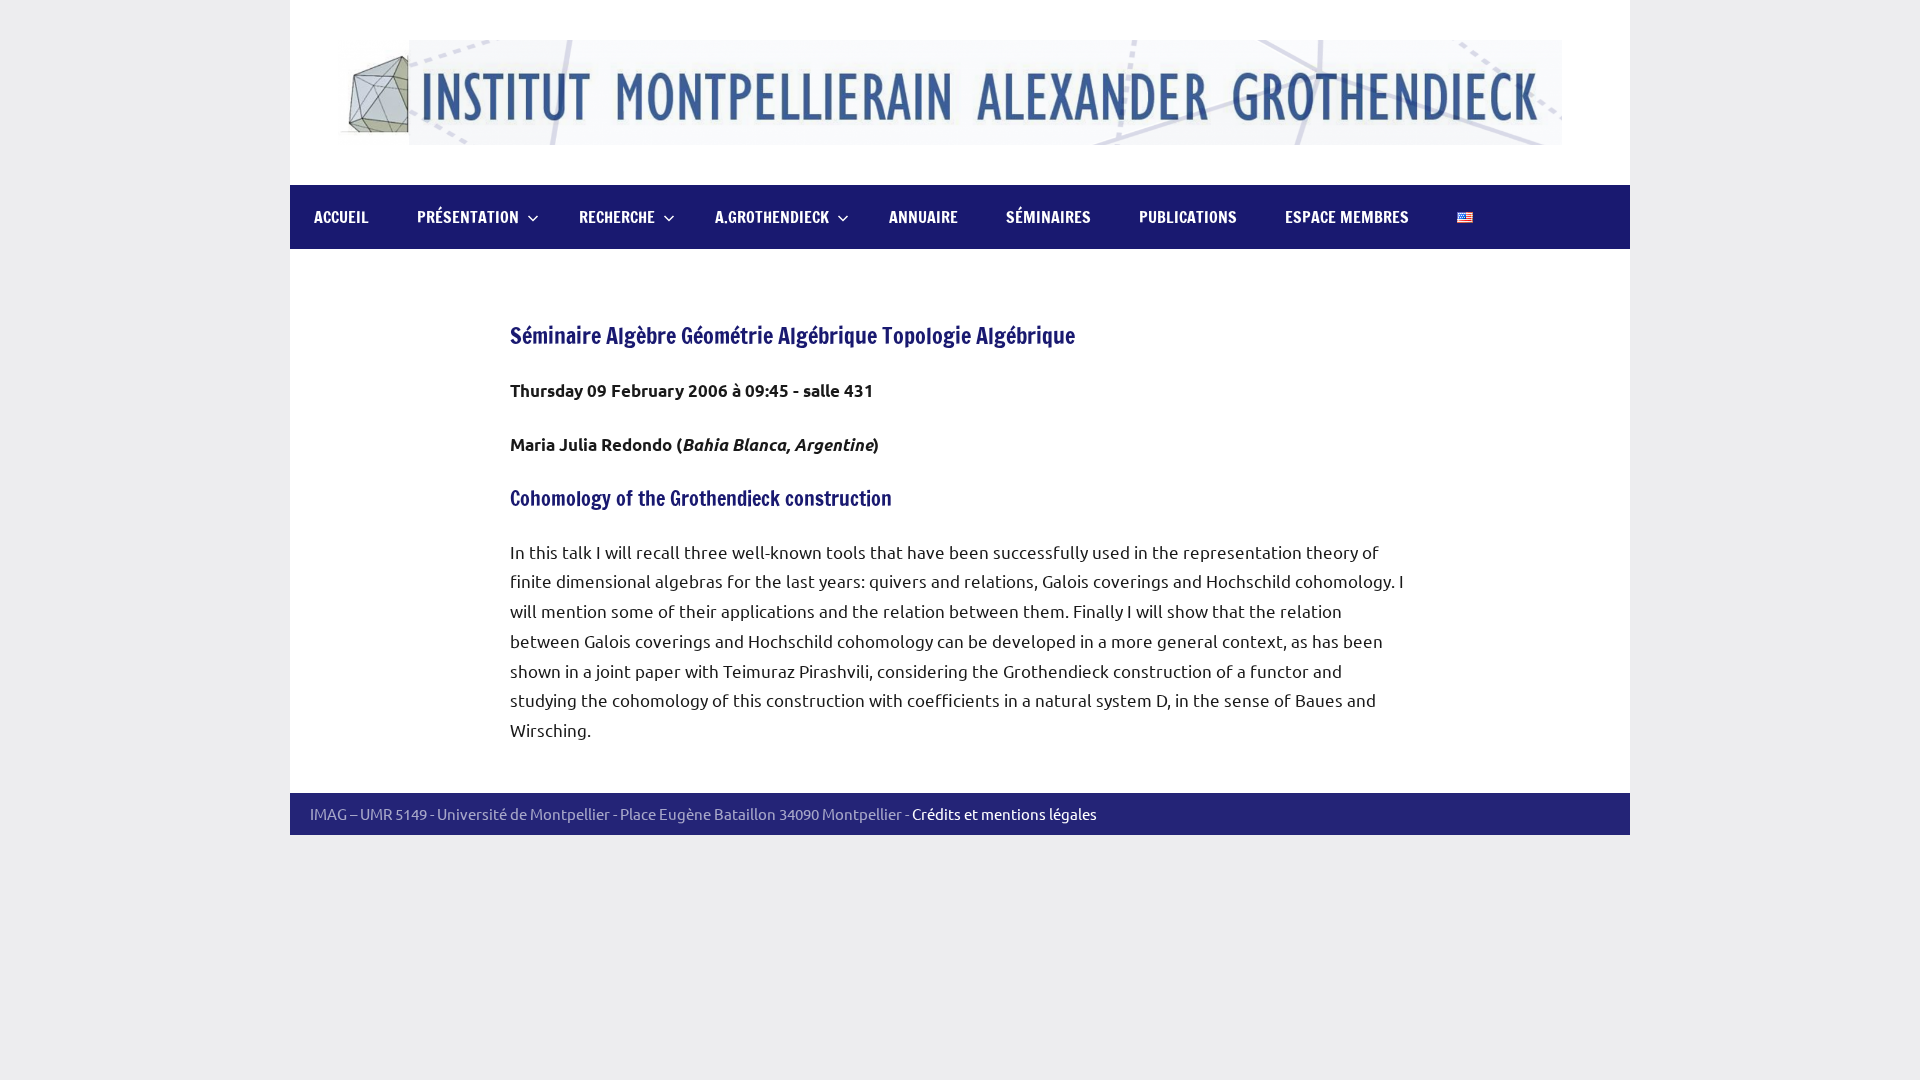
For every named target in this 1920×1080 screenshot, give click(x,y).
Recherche (617, 217)
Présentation (468, 217)
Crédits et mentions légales (1004, 813)
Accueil (341, 217)
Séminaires (1048, 217)
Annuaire (923, 217)
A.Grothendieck (772, 217)
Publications (1188, 217)
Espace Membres (1347, 217)
